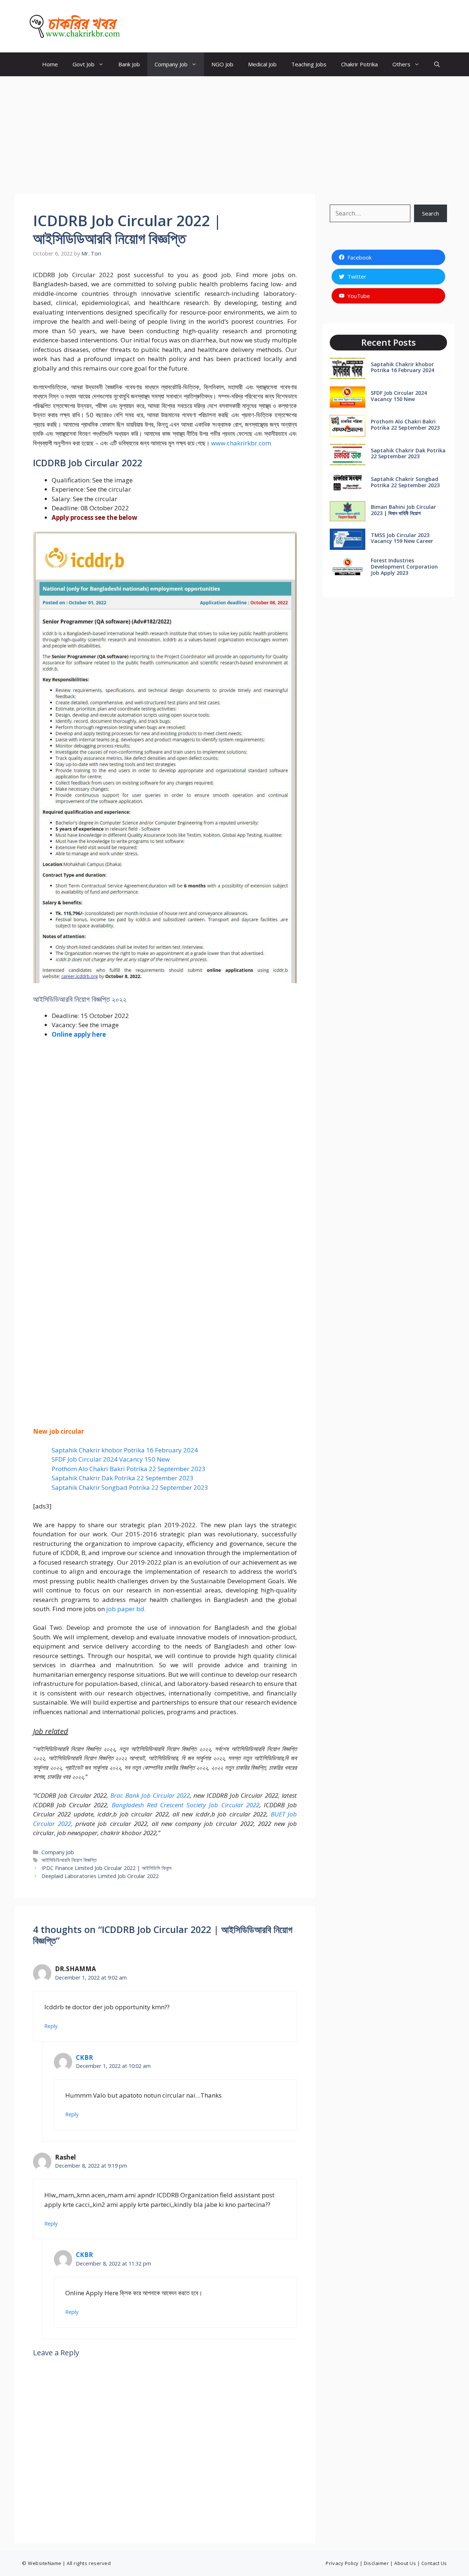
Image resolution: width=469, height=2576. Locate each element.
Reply (51, 2026)
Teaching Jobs (309, 64)
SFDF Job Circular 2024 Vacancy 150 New (111, 1459)
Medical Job (262, 64)
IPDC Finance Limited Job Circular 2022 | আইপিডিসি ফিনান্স (106, 1868)
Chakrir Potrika (359, 64)
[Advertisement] (234, 131)
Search (431, 213)
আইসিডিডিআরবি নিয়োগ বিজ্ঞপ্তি (69, 1860)
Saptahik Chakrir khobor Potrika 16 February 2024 (125, 1450)
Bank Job (129, 64)
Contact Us (434, 2563)
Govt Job (84, 64)
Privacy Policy (342, 2563)
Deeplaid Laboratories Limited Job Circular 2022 (100, 1876)
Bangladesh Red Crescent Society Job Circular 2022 (186, 1805)
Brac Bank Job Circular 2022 (150, 1795)
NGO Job (222, 64)
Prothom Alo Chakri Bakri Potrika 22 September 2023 (129, 1469)
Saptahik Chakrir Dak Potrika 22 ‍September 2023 (123, 1478)
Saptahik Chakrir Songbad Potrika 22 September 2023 (130, 1487)
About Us (405, 2563)
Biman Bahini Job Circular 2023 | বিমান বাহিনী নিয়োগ (403, 510)
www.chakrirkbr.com (241, 443)
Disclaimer (376, 2563)
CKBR (139, 26)
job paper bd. (126, 1609)
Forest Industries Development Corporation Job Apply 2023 (404, 567)
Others (401, 64)
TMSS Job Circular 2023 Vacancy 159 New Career (402, 538)
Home (50, 64)
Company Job (171, 64)
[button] (437, 64)
